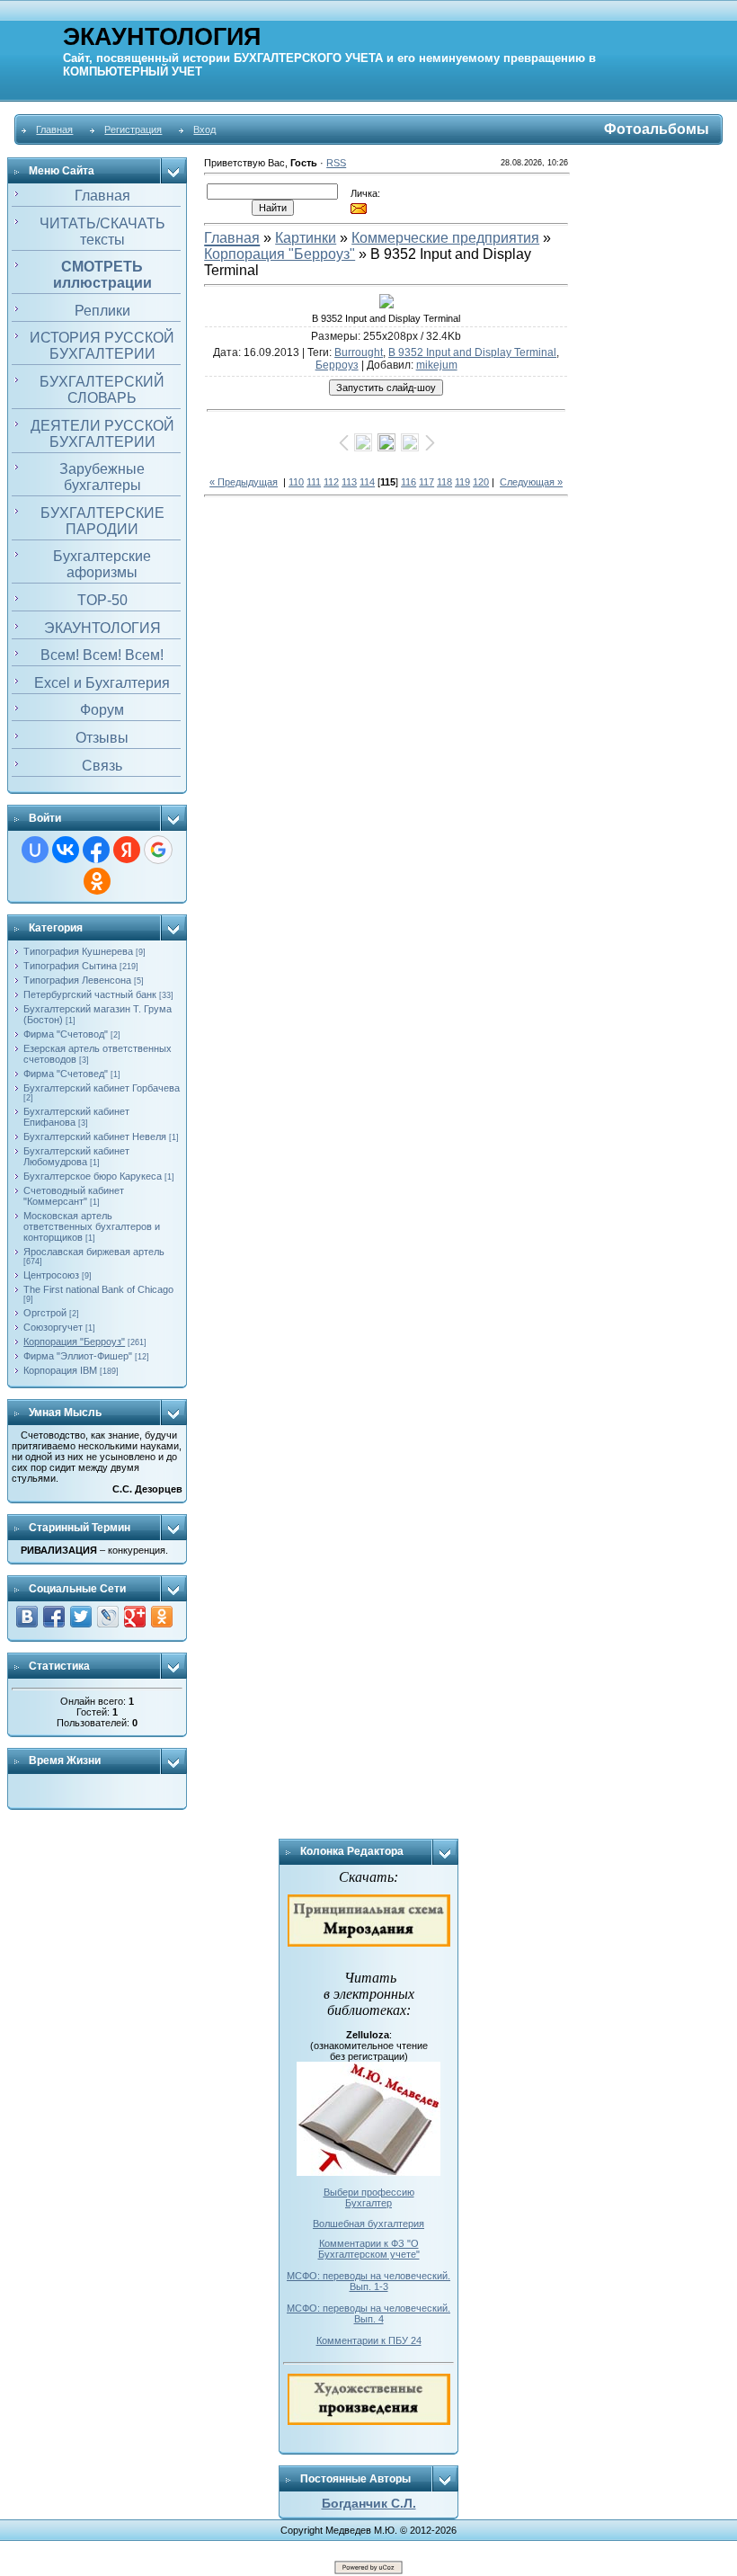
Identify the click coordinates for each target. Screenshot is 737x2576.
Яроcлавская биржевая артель (94, 1252)
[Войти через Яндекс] (127, 850)
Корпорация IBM (60, 1370)
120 (481, 482)
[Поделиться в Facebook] (54, 1617)
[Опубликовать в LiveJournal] (108, 1617)
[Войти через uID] (35, 850)
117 (426, 482)
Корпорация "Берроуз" (74, 1341)
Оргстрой (45, 1313)
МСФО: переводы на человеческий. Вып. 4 (368, 2313)
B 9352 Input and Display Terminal (472, 352)
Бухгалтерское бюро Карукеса (93, 1176)
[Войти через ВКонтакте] (66, 850)
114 (367, 482)
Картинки (306, 238)
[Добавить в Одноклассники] (162, 1617)
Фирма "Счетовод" (66, 1034)
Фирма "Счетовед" (66, 1074)
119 (462, 482)
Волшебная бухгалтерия (368, 2224)
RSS (336, 163)
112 (331, 482)
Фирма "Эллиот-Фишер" (78, 1356)
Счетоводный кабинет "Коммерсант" (74, 1196)
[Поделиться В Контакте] (27, 1617)
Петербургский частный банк (90, 994)
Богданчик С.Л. (369, 2503)
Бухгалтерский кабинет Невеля (95, 1136)
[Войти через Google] (158, 850)
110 (296, 482)
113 (349, 482)
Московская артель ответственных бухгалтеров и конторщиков (92, 1226)
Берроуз (337, 365)
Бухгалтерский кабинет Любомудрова (76, 1156)
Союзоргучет (53, 1327)
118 (444, 482)
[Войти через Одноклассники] (97, 881)
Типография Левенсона (77, 980)
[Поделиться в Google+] (135, 1617)
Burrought (359, 352)
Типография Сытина (70, 966)
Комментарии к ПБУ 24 (369, 2340)
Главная (54, 129)
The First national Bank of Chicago (98, 1289)
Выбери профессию (369, 2192)
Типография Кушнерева (78, 951)
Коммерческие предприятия (445, 238)
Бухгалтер (368, 2203)
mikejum (437, 365)
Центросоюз (51, 1275)
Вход (204, 129)
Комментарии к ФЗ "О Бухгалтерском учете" (369, 2249)
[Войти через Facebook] (96, 850)
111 (314, 482)
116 (408, 482)
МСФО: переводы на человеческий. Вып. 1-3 (368, 2281)
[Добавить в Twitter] (81, 1617)
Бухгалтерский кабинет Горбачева (102, 1088)
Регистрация (133, 129)
